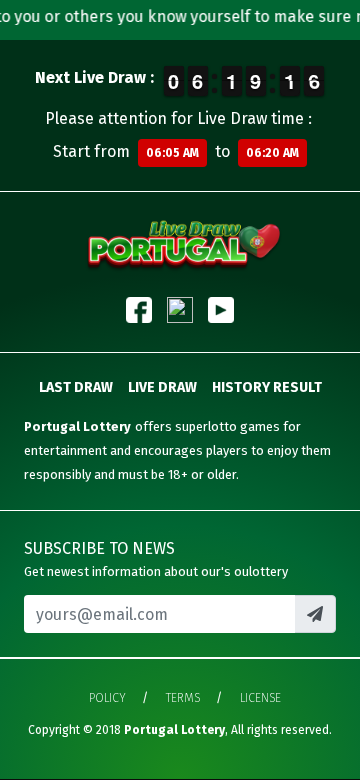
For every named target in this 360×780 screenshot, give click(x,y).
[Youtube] (221, 310)
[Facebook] (139, 310)
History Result (267, 387)
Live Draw (162, 387)
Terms (183, 698)
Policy (107, 698)
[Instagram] (180, 310)
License (260, 698)
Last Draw (76, 387)
